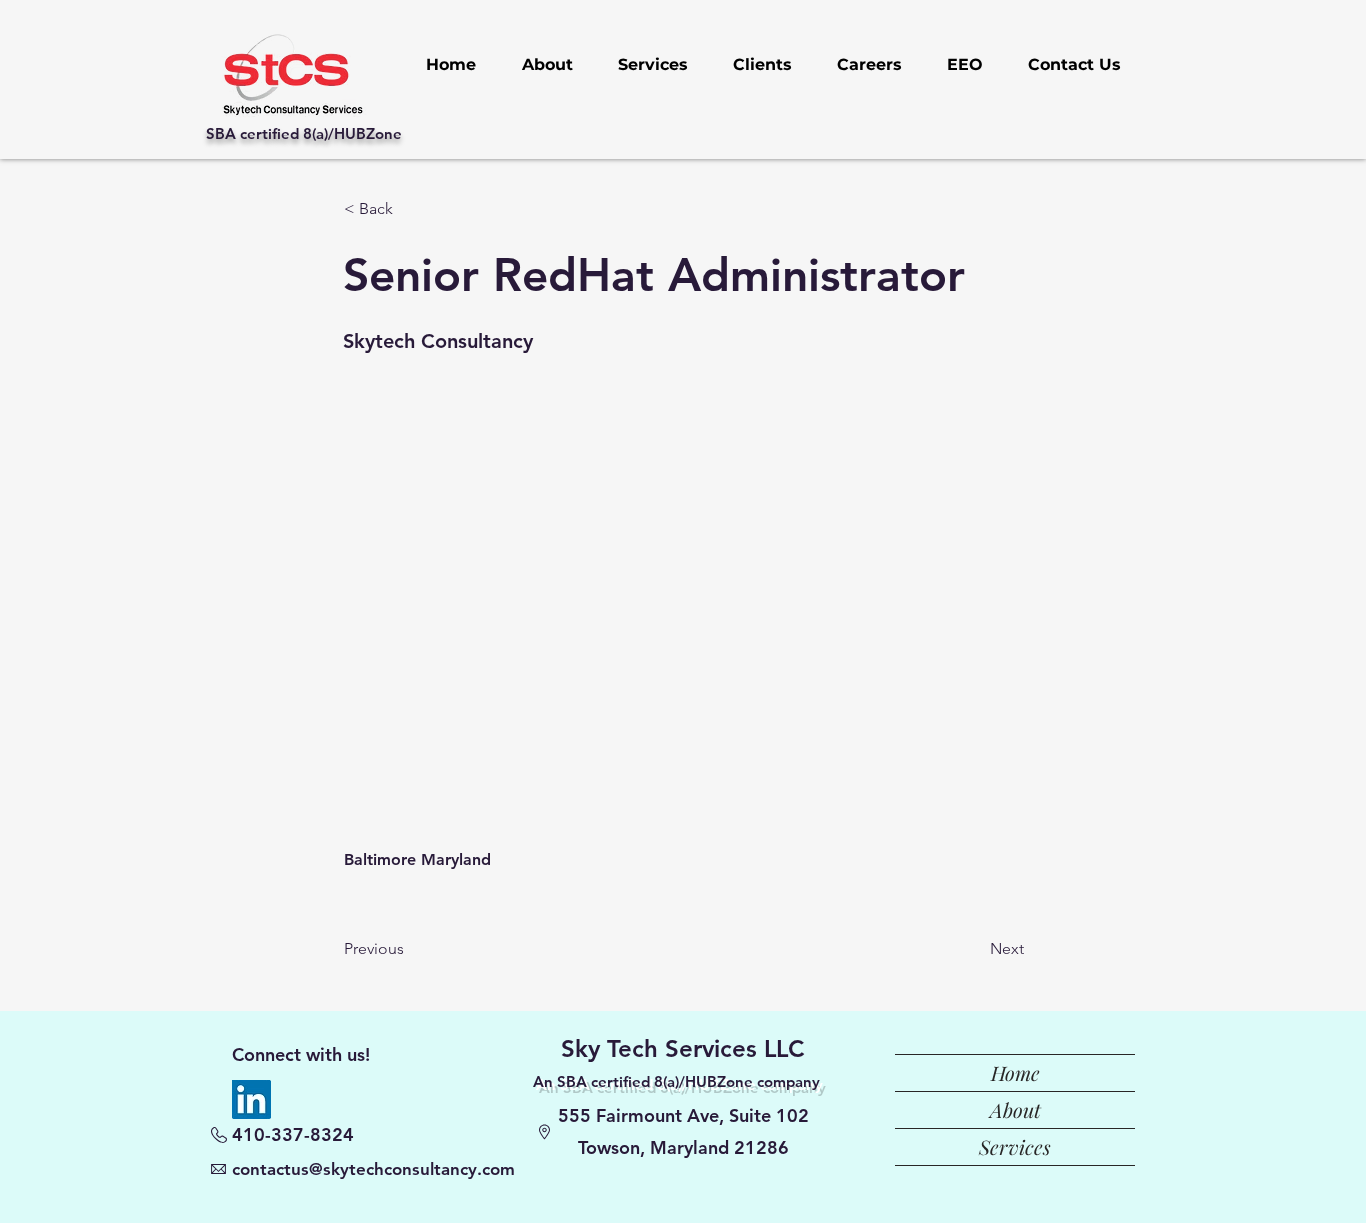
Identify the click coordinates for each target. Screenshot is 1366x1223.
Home (1015, 1072)
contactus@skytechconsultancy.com (373, 1169)
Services (1015, 1146)
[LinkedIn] (251, 1099)
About (1015, 1109)
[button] (410, 209)
